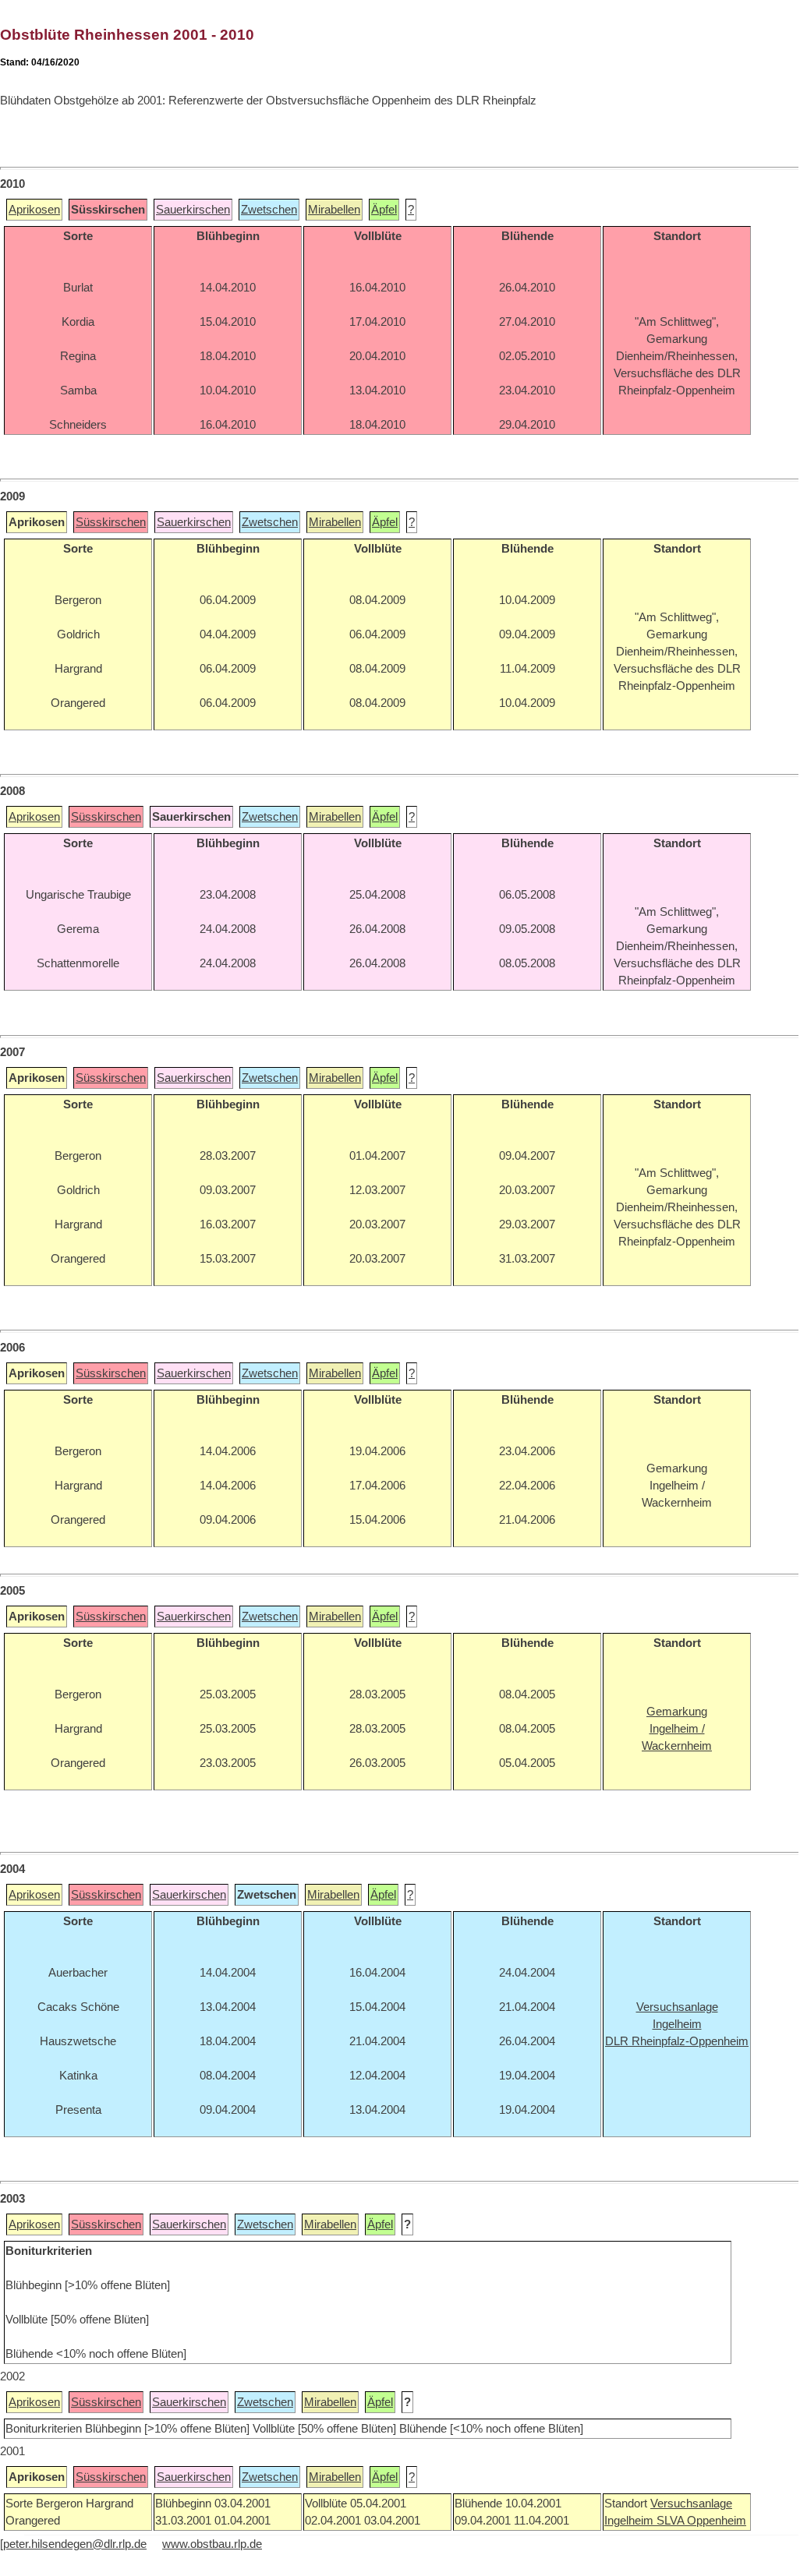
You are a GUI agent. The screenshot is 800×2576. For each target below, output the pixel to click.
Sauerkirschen (193, 210)
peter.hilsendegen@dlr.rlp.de (75, 2544)
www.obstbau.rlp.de (212, 2544)
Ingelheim (630, 2521)
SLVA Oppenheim (701, 2521)
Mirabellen (334, 210)
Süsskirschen (111, 522)
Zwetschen (269, 210)
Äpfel (384, 210)
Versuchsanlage (691, 2504)
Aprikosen (34, 210)
